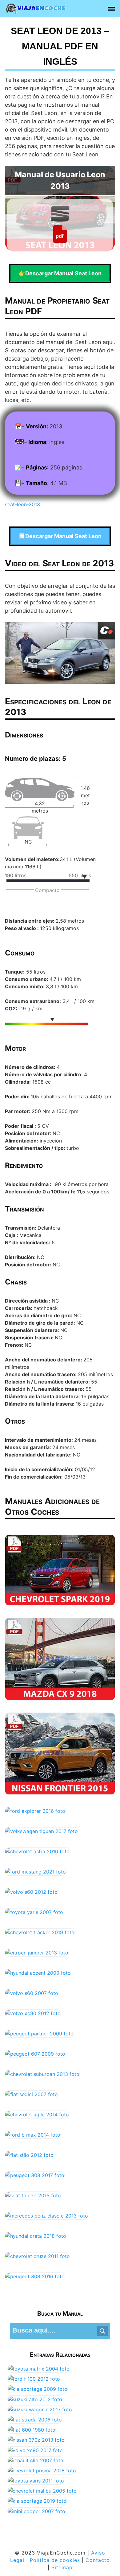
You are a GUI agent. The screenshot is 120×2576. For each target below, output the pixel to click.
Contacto (98, 2560)
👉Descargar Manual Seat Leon (60, 273)
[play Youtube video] (60, 653)
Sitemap (62, 2567)
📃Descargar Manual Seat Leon (60, 536)
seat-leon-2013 (22, 504)
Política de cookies (55, 2560)
